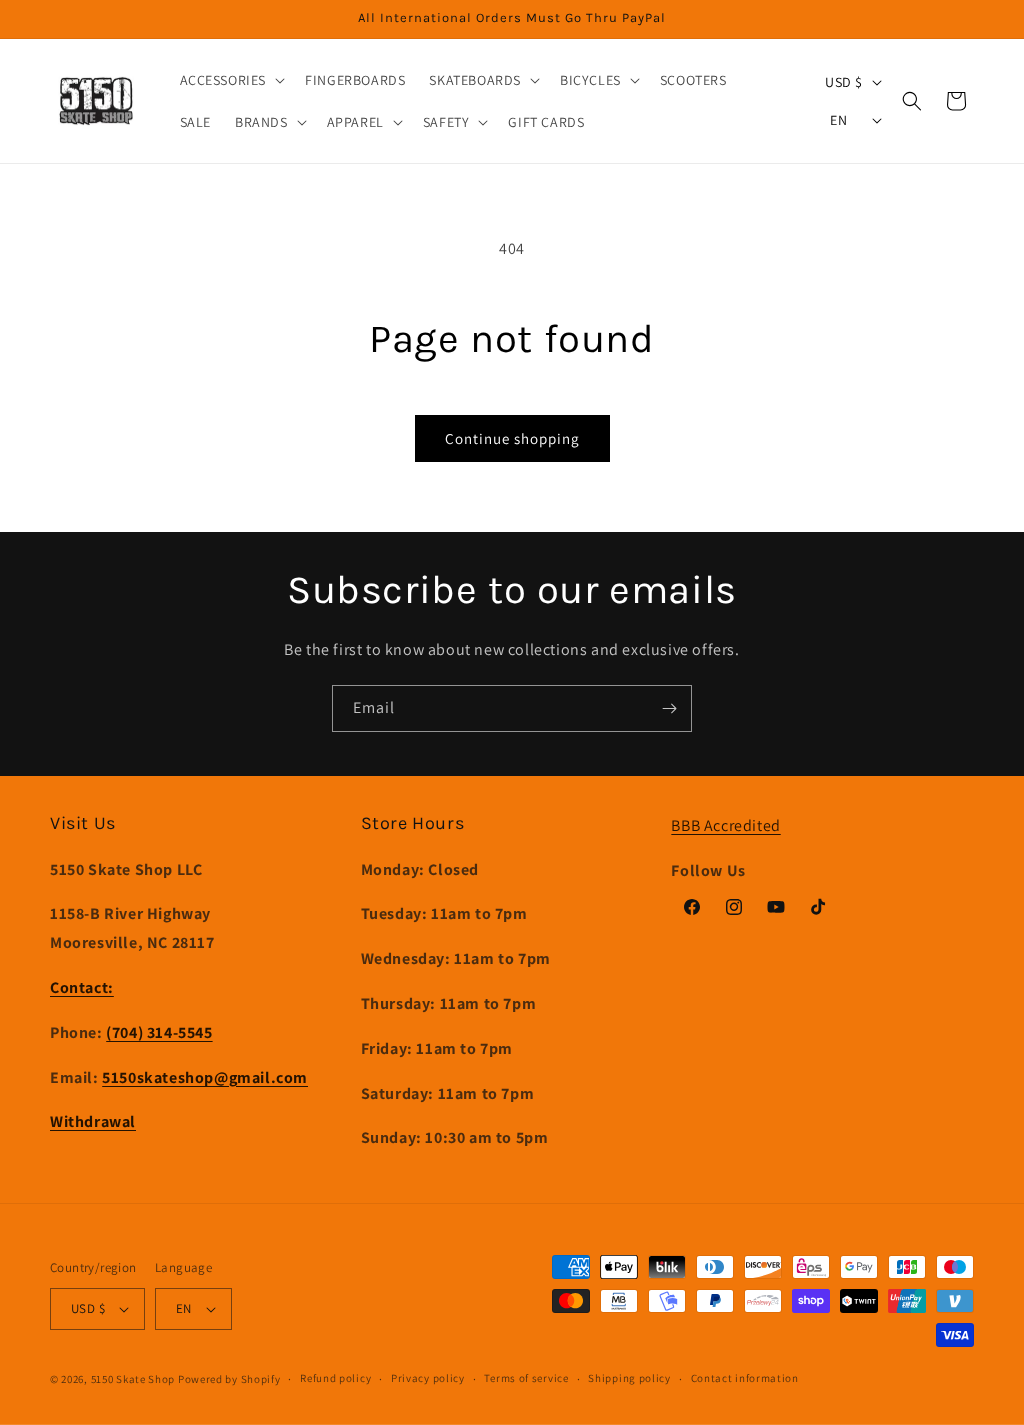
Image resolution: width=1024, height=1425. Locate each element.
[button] (231, 80)
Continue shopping (512, 438)
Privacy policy (428, 1378)
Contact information (745, 1378)
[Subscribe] (669, 708)
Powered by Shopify (229, 1379)
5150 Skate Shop (133, 1379)
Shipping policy (629, 1378)
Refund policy (335, 1378)
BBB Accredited (725, 825)
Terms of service (526, 1378)
